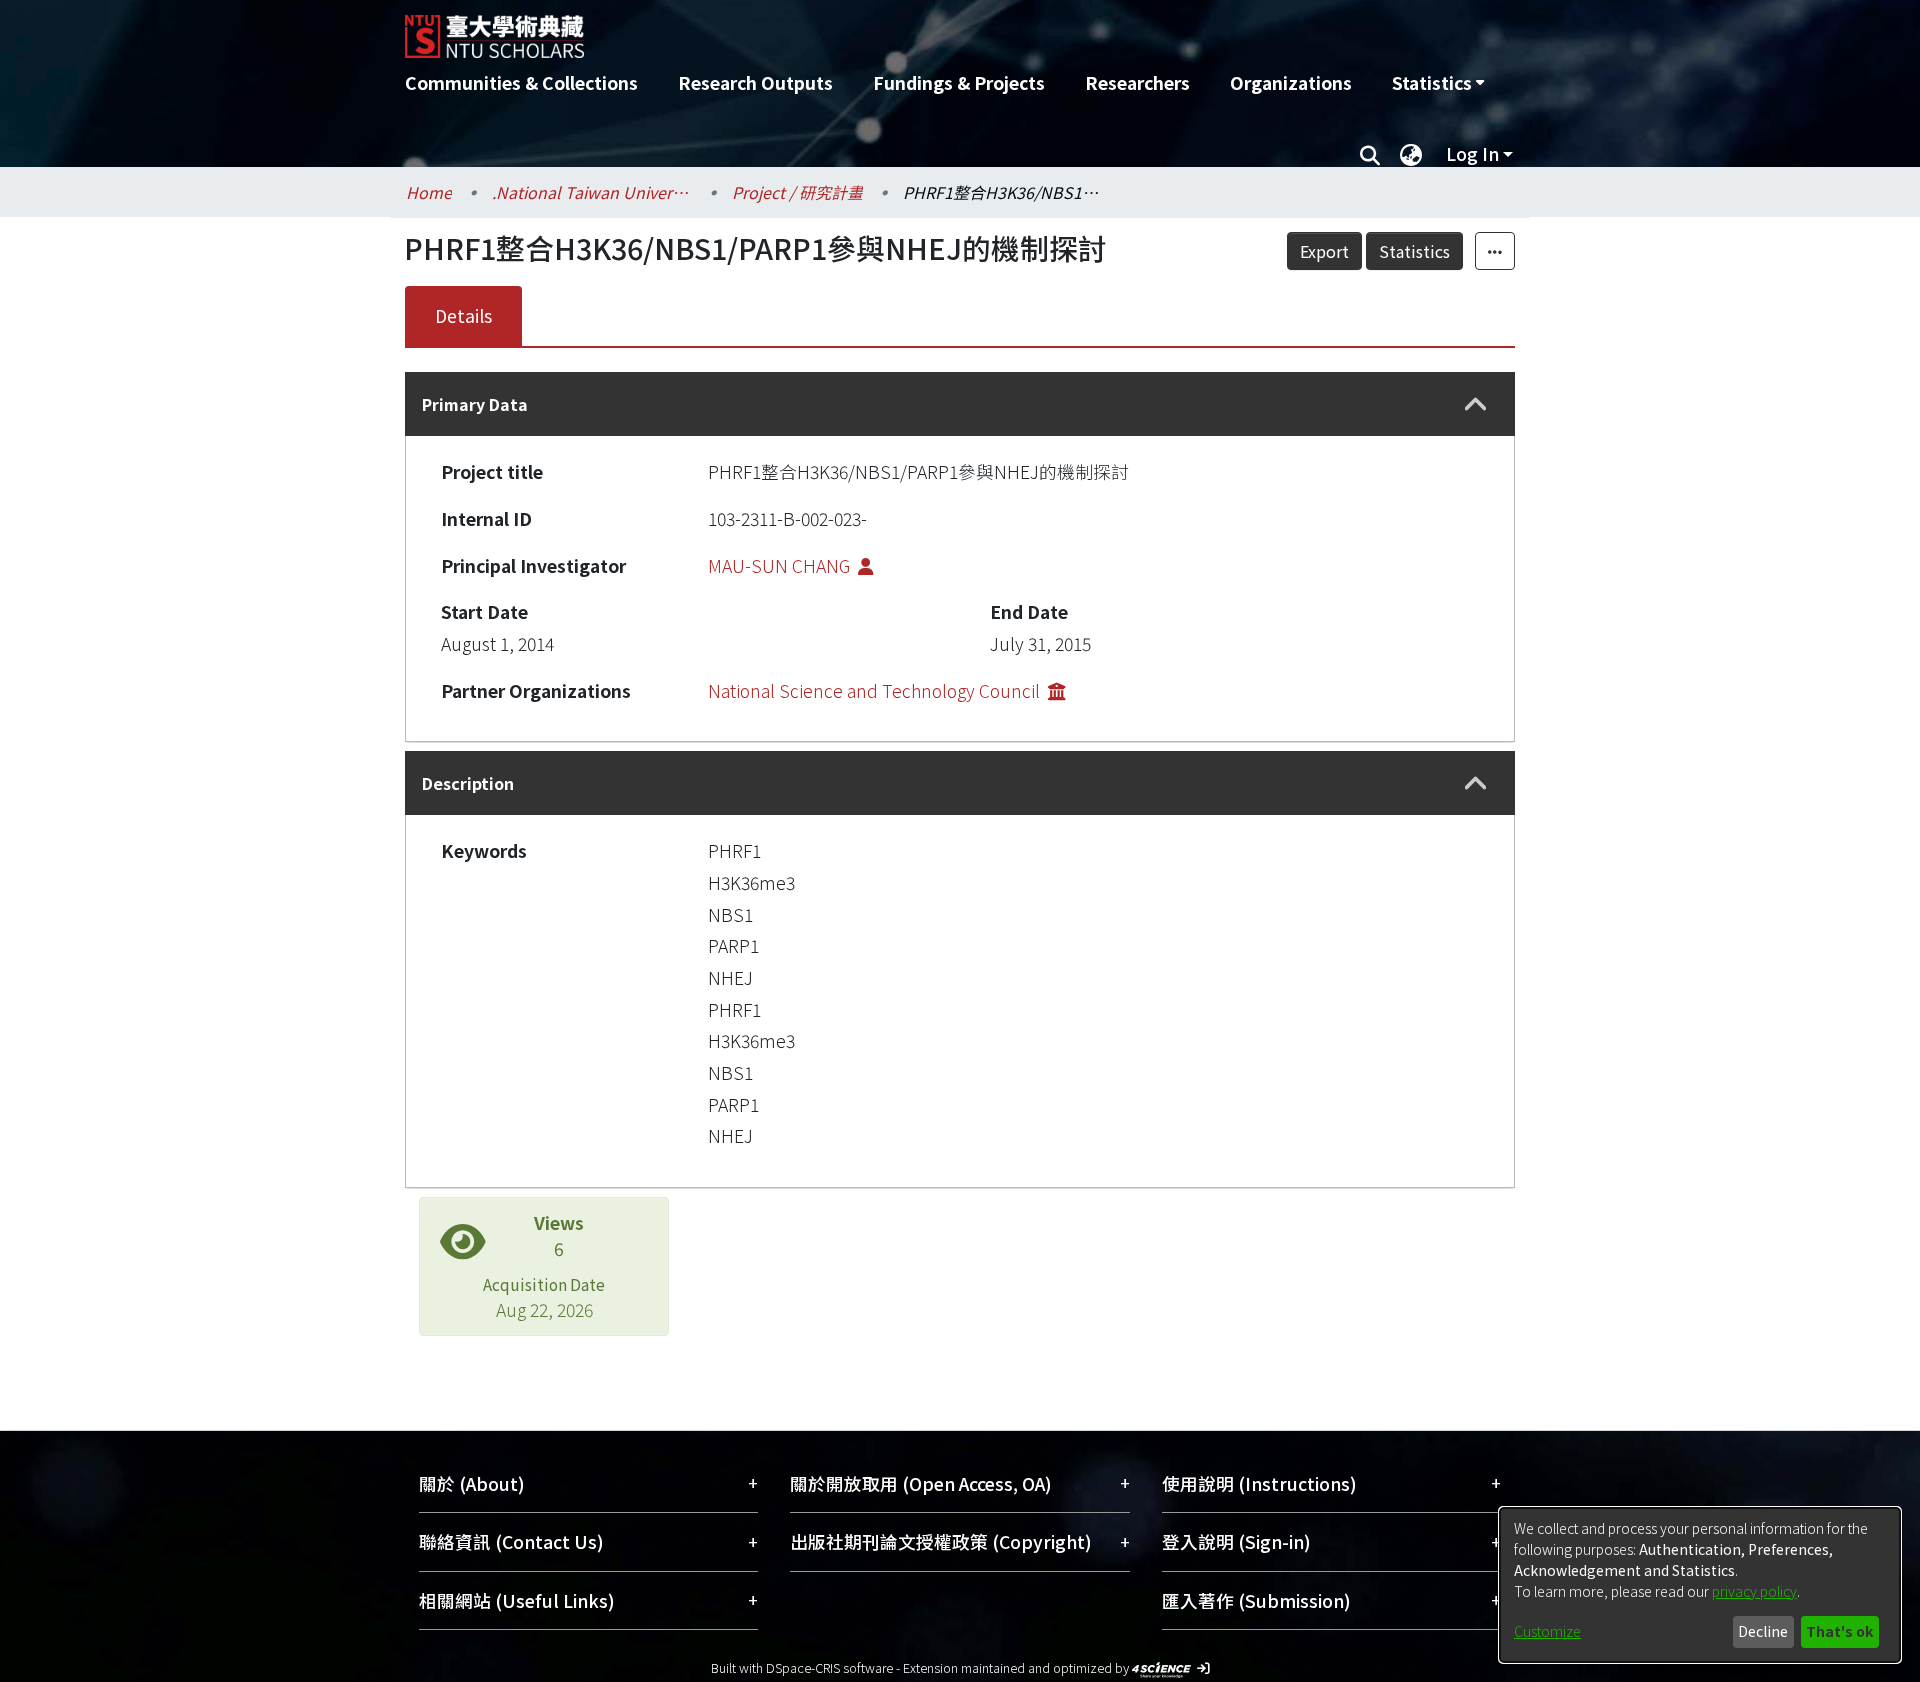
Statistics (1414, 251)
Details (463, 315)
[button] (1476, 404)
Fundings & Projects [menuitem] (959, 82)
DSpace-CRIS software (829, 1667)
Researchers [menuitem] (1137, 82)
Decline (1763, 1631)
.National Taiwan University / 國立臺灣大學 (592, 192)
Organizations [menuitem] (1291, 82)
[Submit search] (1369, 154)
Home (429, 192)
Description (468, 783)
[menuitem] (1438, 83)
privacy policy (1754, 1591)
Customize (1547, 1631)
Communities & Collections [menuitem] (521, 82)
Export (1324, 251)
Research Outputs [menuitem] (755, 82)
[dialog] (1700, 1585)
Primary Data (475, 404)
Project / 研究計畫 (797, 192)
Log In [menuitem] (1472, 153)
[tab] (960, 404)
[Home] (852, 29)
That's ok (1839, 1631)
